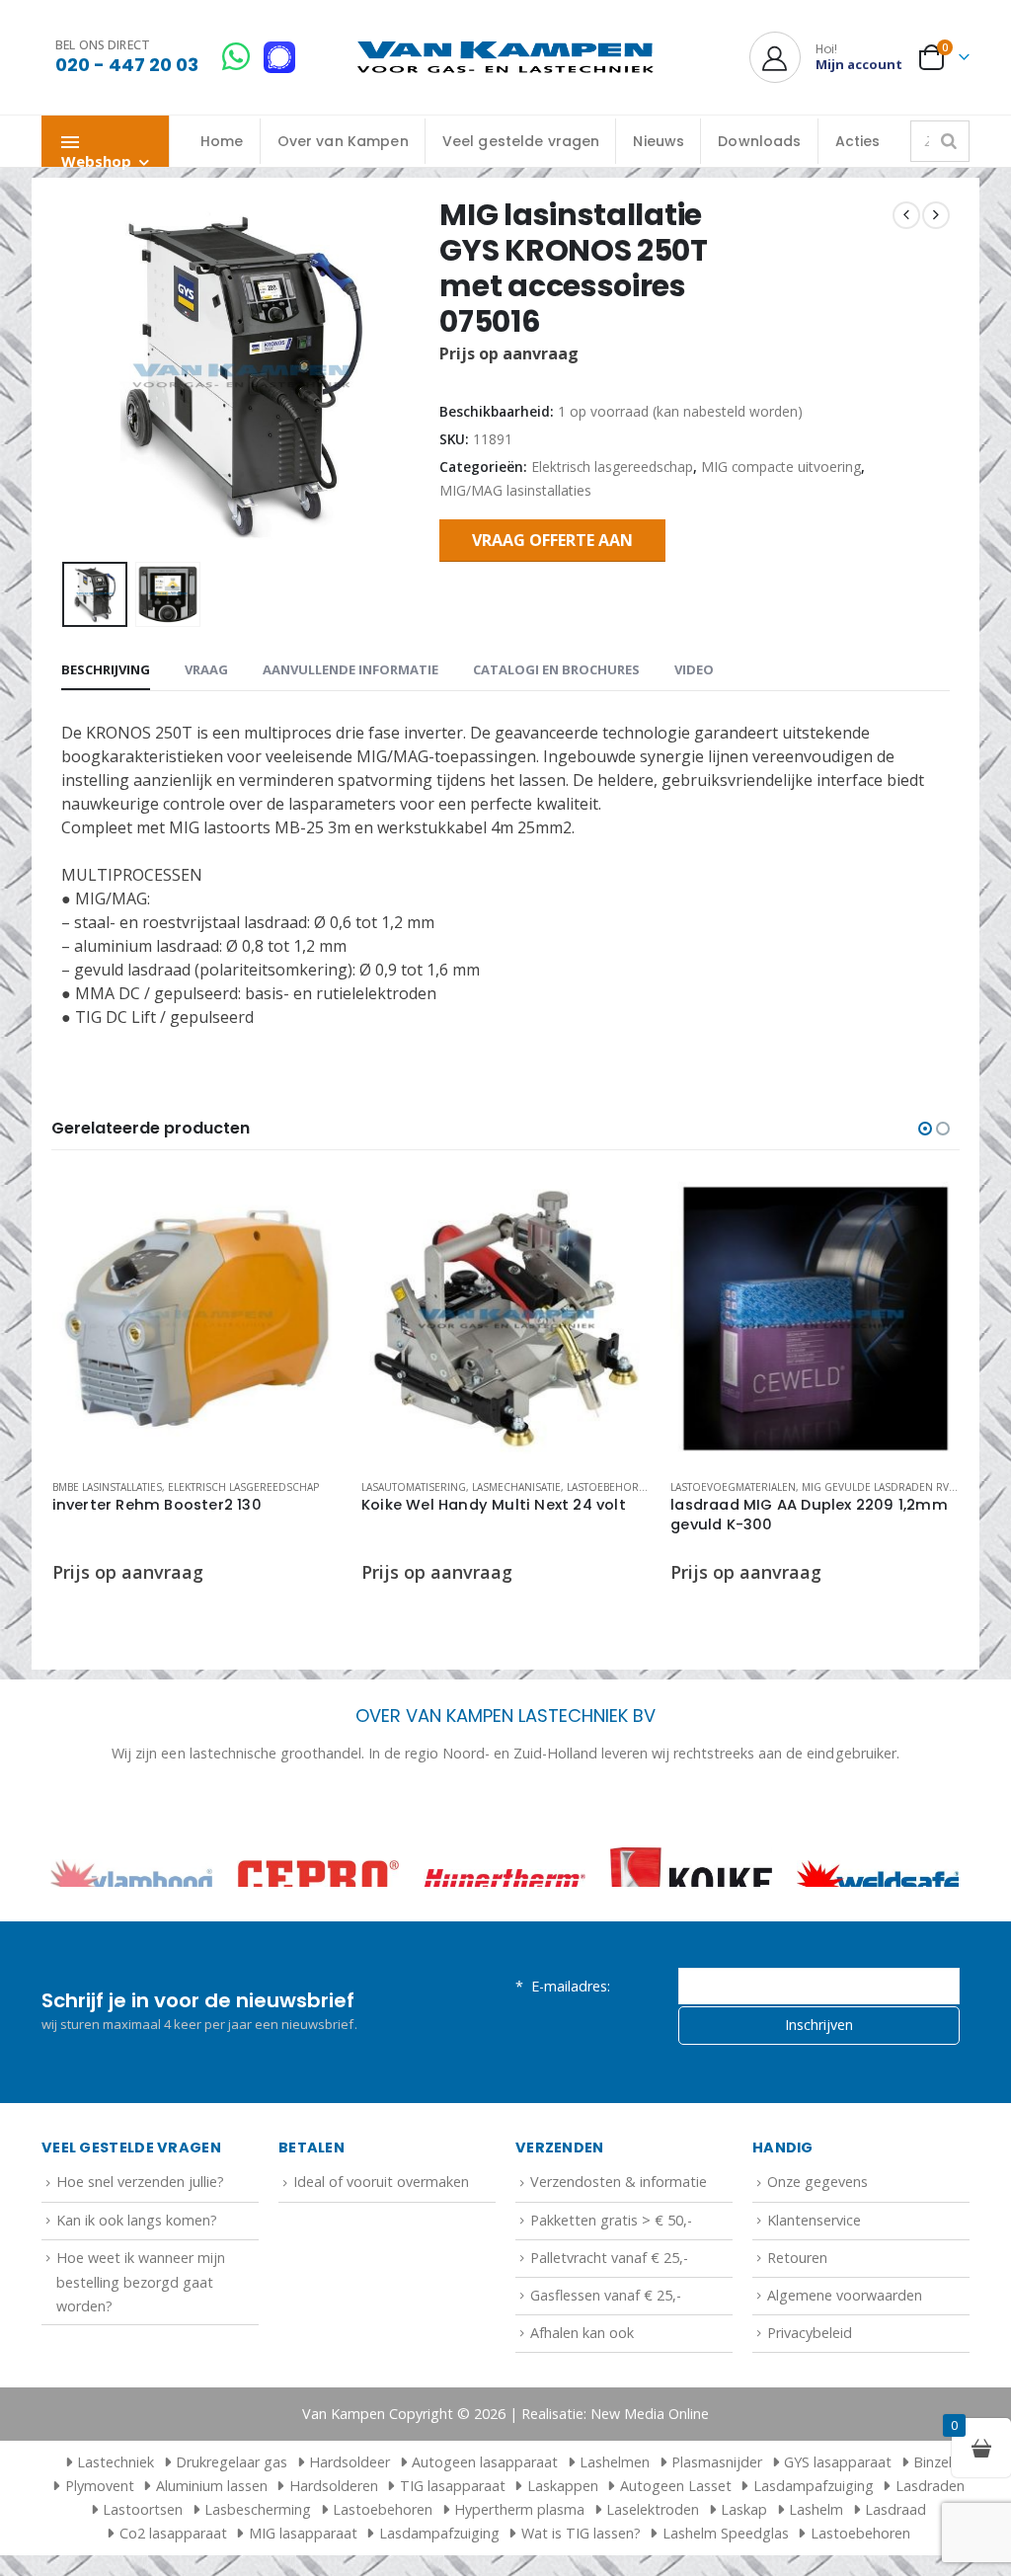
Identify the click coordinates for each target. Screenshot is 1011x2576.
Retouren (797, 2322)
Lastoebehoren (610, 1487)
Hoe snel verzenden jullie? (140, 2247)
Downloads (759, 141)
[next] (936, 215)
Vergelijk (309, 1251)
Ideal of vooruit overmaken (381, 2247)
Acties (858, 141)
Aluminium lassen (212, 2551)
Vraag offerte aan (552, 540)
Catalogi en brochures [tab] (556, 669)
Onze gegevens (817, 2247)
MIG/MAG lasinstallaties (515, 490)
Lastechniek (116, 2527)
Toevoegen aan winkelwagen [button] (309, 1207)
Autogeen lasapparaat (485, 2527)
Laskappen (563, 2551)
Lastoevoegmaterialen (733, 1487)
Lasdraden (930, 2551)
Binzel (933, 2527)
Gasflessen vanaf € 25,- (606, 2360)
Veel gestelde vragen (521, 141)
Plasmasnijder (717, 2527)
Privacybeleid (810, 2398)
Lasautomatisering (414, 1487)
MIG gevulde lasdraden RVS (878, 1487)
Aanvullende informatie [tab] (350, 669)
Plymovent (100, 2551)
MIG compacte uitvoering (781, 467)
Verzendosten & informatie (619, 2247)
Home (222, 141)
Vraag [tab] (206, 669)
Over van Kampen (343, 141)
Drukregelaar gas (232, 2527)
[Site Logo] (505, 58)
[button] (66, 376)
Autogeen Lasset (676, 2551)
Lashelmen (615, 2527)
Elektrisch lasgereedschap (612, 467)
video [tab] (694, 669)
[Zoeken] (949, 141)
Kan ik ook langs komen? (137, 2284)
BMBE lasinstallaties (107, 1487)
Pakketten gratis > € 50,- (611, 2284)
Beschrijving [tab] (106, 669)
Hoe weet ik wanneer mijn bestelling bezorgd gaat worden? (141, 2346)
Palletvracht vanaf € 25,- (609, 2322)
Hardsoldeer (350, 2527)
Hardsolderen (334, 2551)
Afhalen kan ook (582, 2398)
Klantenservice (814, 2284)
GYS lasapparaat (838, 2527)
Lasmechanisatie (516, 1487)
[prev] (906, 215)
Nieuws (659, 141)
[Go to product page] (197, 1319)
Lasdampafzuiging (814, 2551)
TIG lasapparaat (453, 2551)
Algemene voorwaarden (845, 2360)
